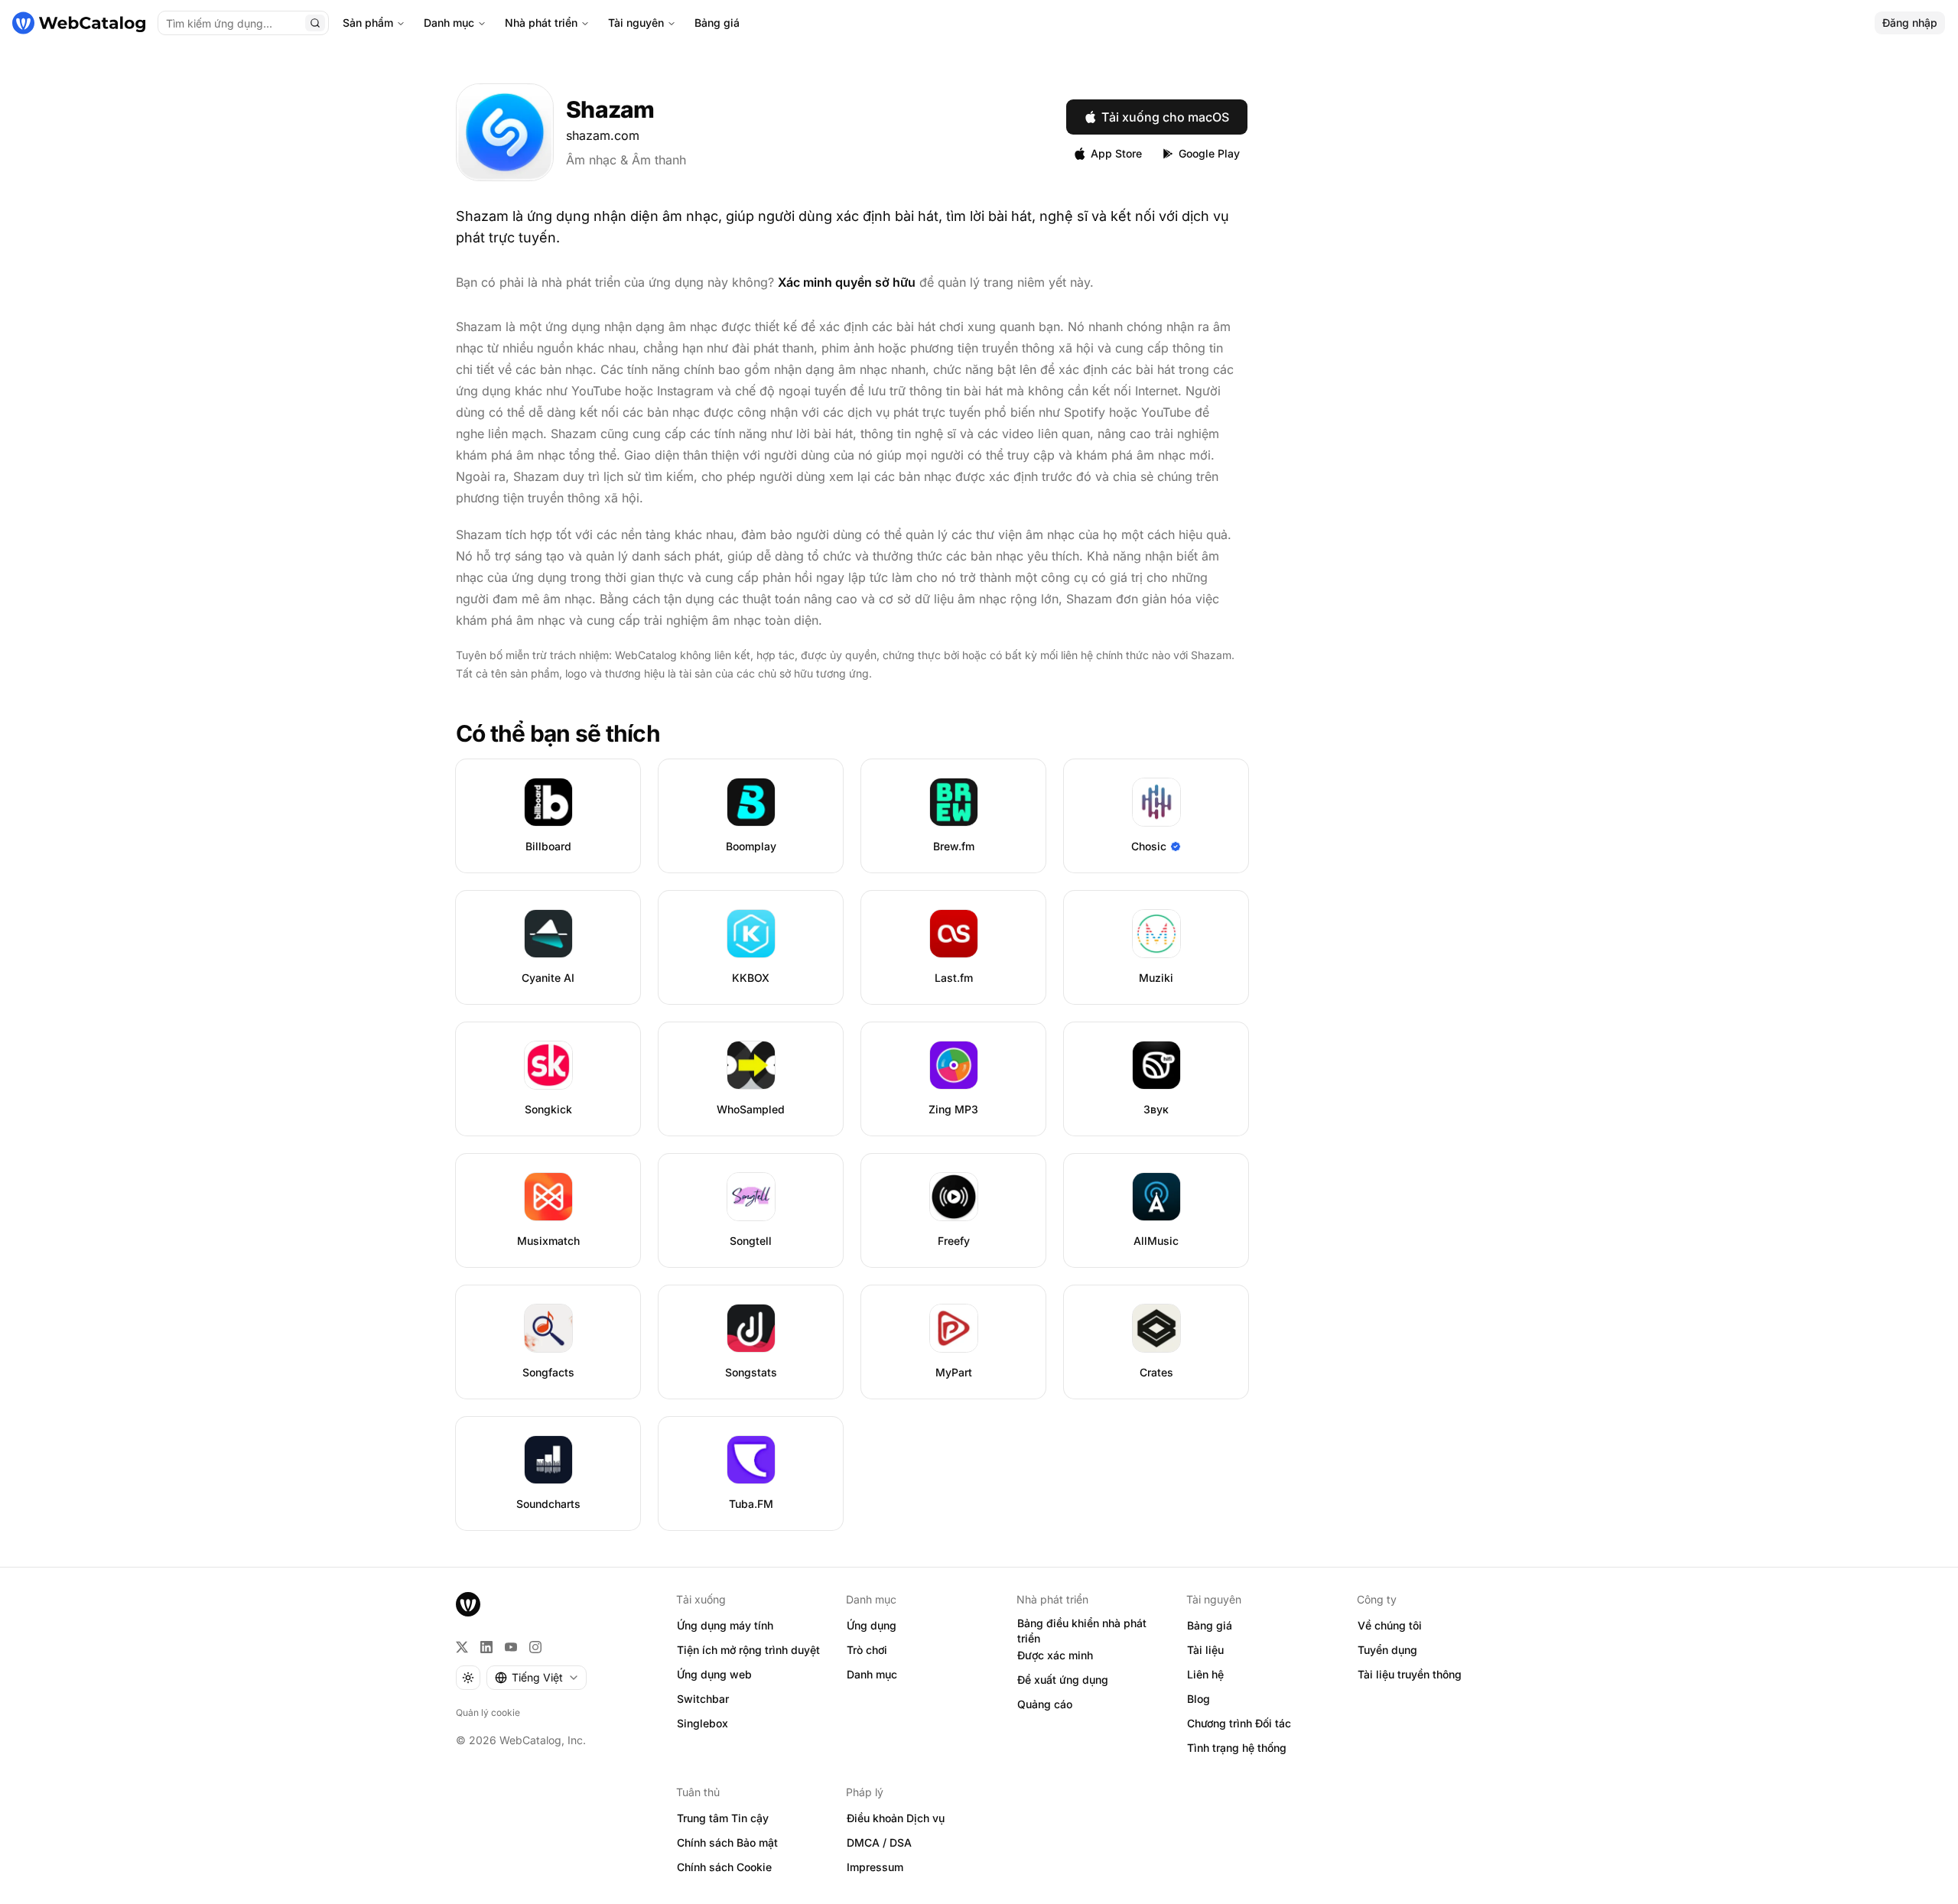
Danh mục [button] (872, 1674)
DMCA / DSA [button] (879, 1842)
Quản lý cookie (488, 1712)
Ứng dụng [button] (872, 1625)
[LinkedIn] (486, 1647)
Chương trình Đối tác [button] (1239, 1723)
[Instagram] (535, 1647)
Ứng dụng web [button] (714, 1674)
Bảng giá (717, 23)
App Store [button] (1116, 153)
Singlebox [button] (703, 1723)
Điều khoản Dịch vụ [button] (896, 1818)
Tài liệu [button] (1205, 1650)
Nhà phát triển (541, 23)
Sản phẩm (368, 23)
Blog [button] (1199, 1699)
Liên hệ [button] (1205, 1674)
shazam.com (603, 135)
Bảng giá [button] (1210, 1625)
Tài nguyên (636, 23)
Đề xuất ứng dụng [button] (1063, 1680)
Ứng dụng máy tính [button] (725, 1625)
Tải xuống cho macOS (1165, 117)
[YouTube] (511, 1647)
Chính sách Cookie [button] (724, 1867)
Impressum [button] (875, 1867)
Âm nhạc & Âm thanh (626, 160)
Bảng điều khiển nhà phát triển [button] (1082, 1631)
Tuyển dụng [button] (1387, 1650)
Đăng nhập (1910, 23)
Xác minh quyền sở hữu (847, 282)
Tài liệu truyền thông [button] (1410, 1674)
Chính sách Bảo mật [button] (727, 1842)
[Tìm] (315, 23)
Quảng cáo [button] (1045, 1704)
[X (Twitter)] (462, 1647)
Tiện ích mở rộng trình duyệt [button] (748, 1650)
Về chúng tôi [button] (1390, 1625)
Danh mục (449, 23)
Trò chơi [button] (867, 1650)
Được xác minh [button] (1055, 1655)
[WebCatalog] (468, 1604)
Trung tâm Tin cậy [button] (723, 1818)
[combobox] (537, 1678)
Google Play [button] (1209, 153)
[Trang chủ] (79, 23)
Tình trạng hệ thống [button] (1237, 1748)
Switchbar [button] (703, 1699)
